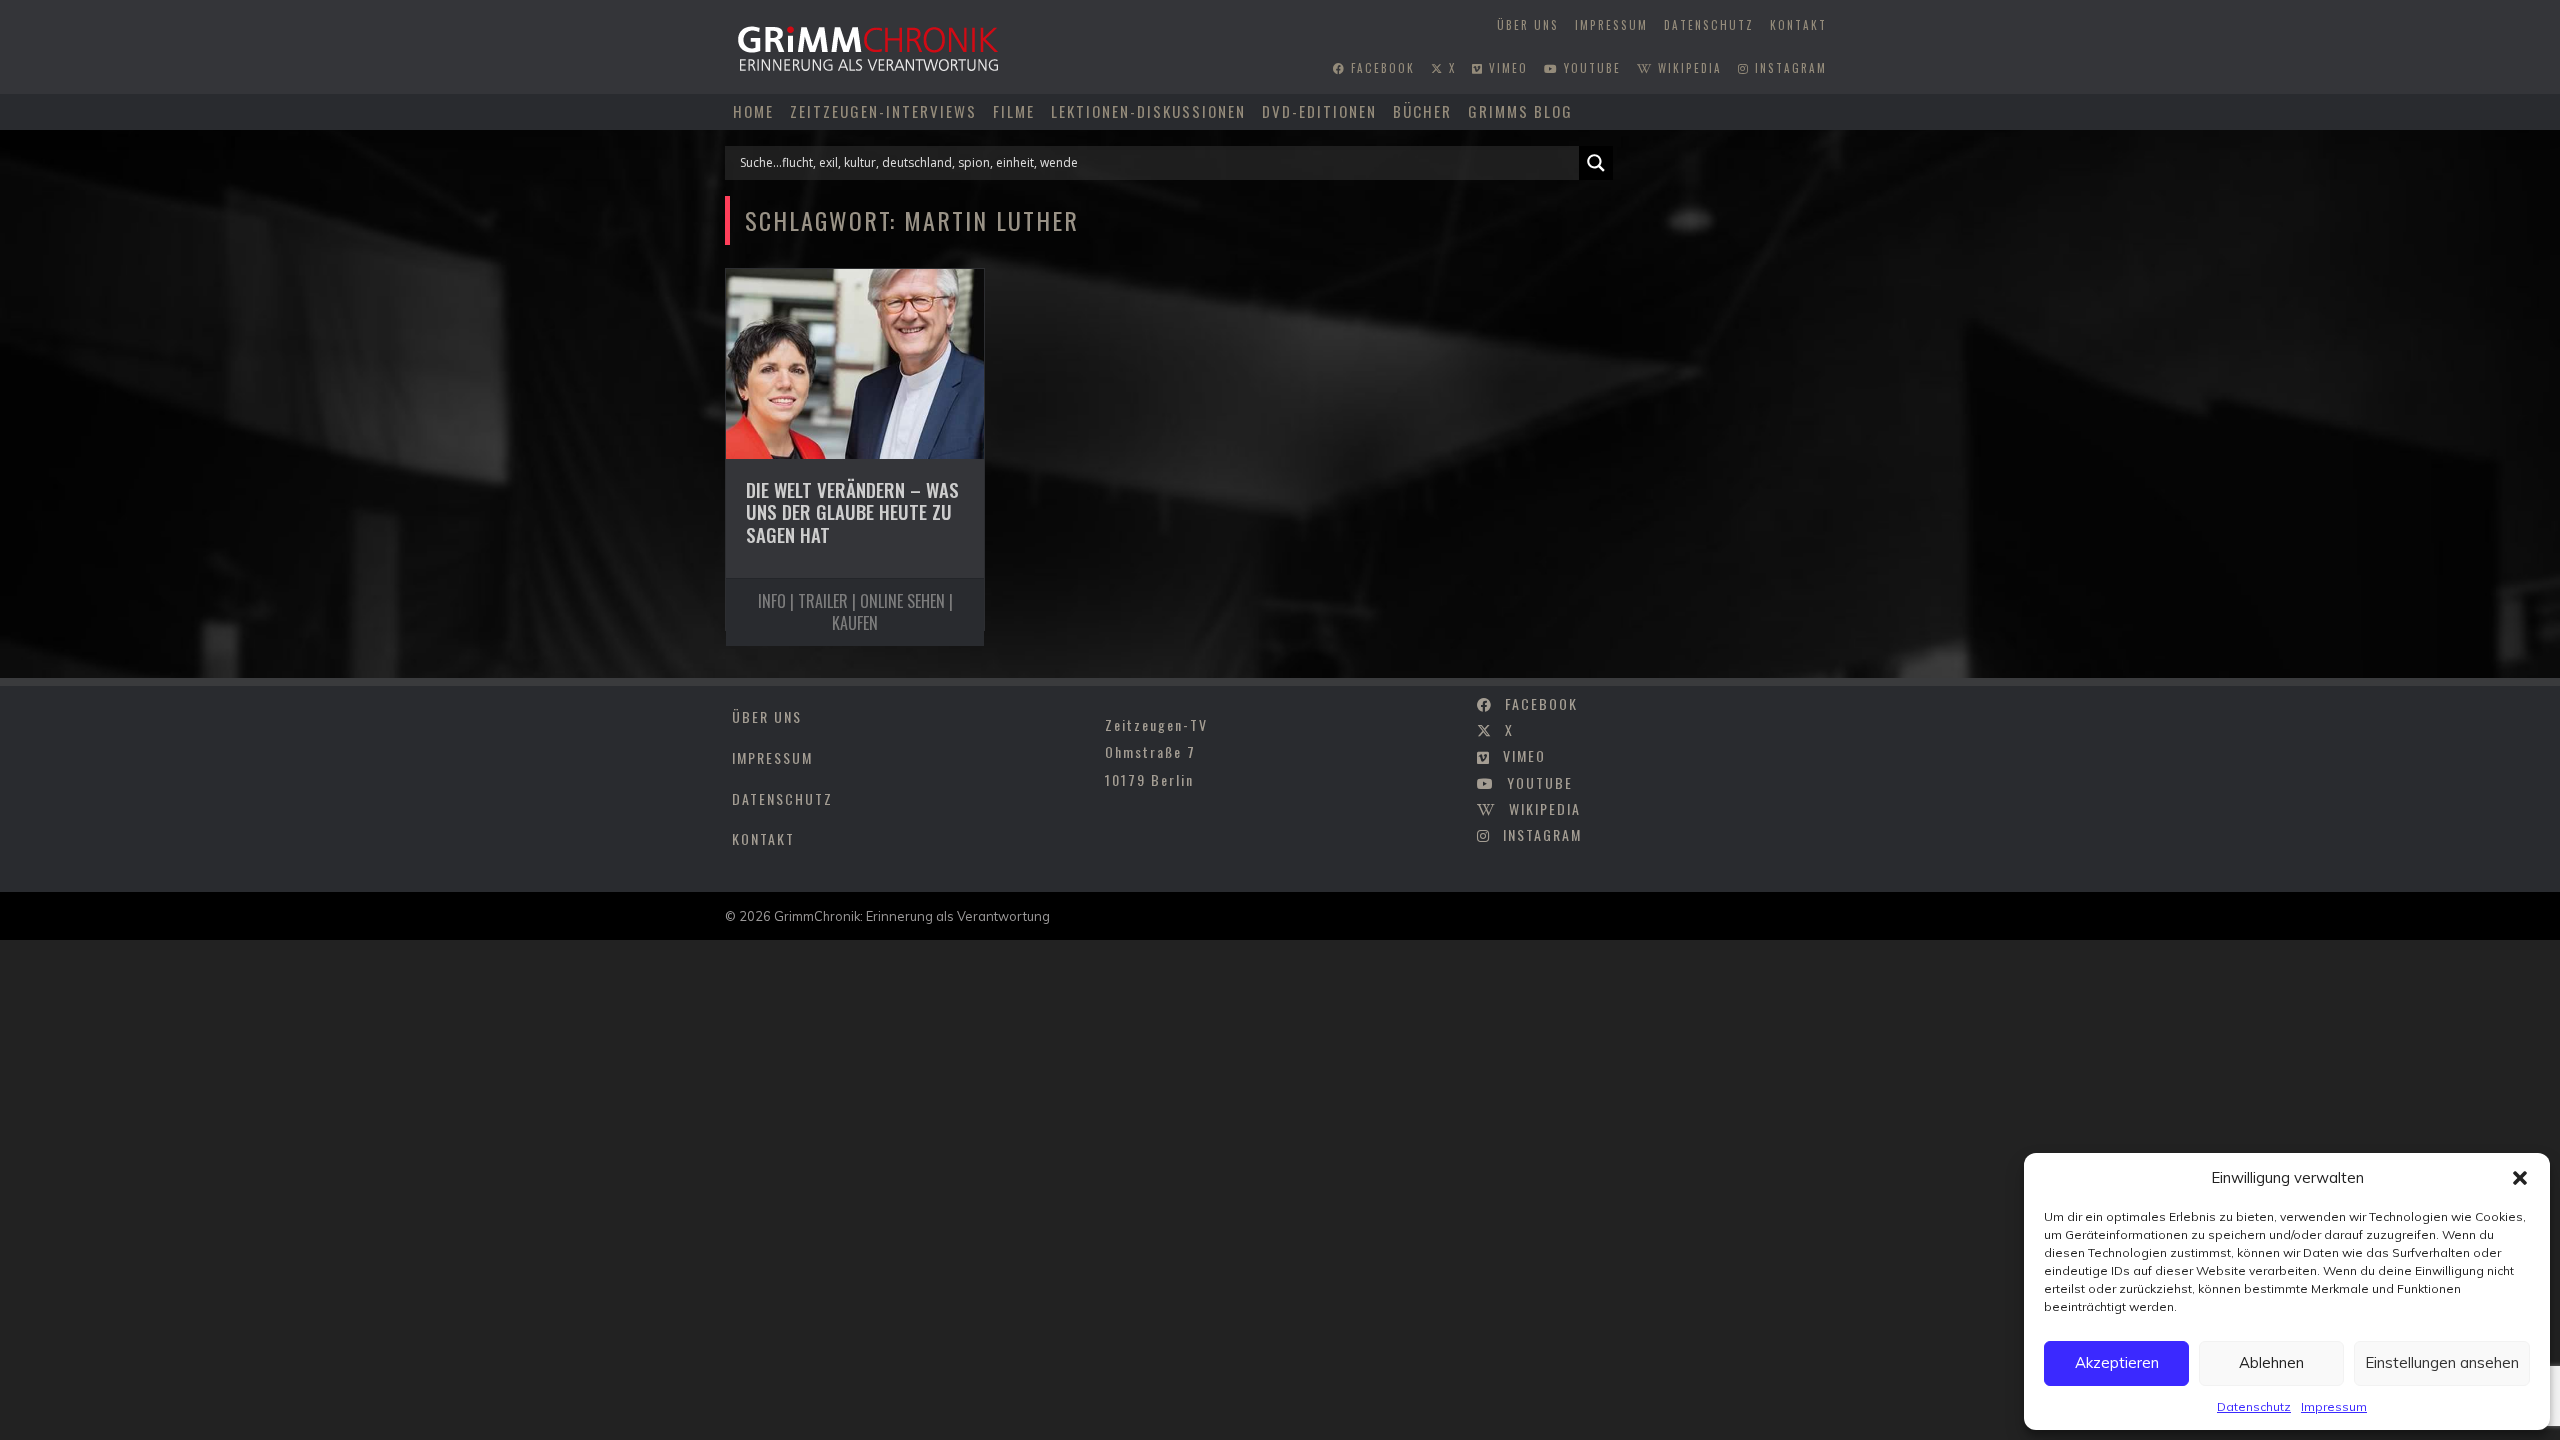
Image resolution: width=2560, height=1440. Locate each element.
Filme (1014, 111)
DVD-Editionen (1319, 111)
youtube (1590, 68)
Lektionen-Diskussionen (1148, 111)
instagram (1788, 68)
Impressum (2334, 1406)
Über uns (1528, 25)
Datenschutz (2254, 1406)
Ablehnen (2271, 1362)
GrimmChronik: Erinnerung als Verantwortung (912, 916)
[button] (2520, 1178)
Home (753, 111)
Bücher (1422, 111)
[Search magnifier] (1596, 163)
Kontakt (1798, 25)
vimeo (1506, 68)
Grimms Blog (1520, 111)
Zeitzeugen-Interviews (883, 111)
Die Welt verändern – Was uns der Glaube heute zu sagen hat (852, 512)
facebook (1380, 68)
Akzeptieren (2117, 1362)
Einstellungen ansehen (2442, 1362)
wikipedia (1687, 68)
